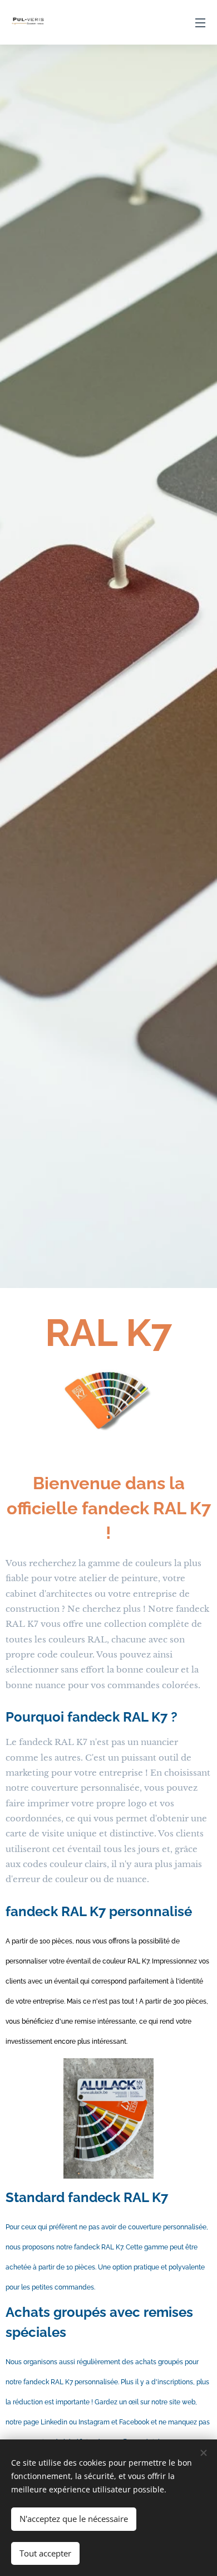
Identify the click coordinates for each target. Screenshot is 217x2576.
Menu (200, 22)
